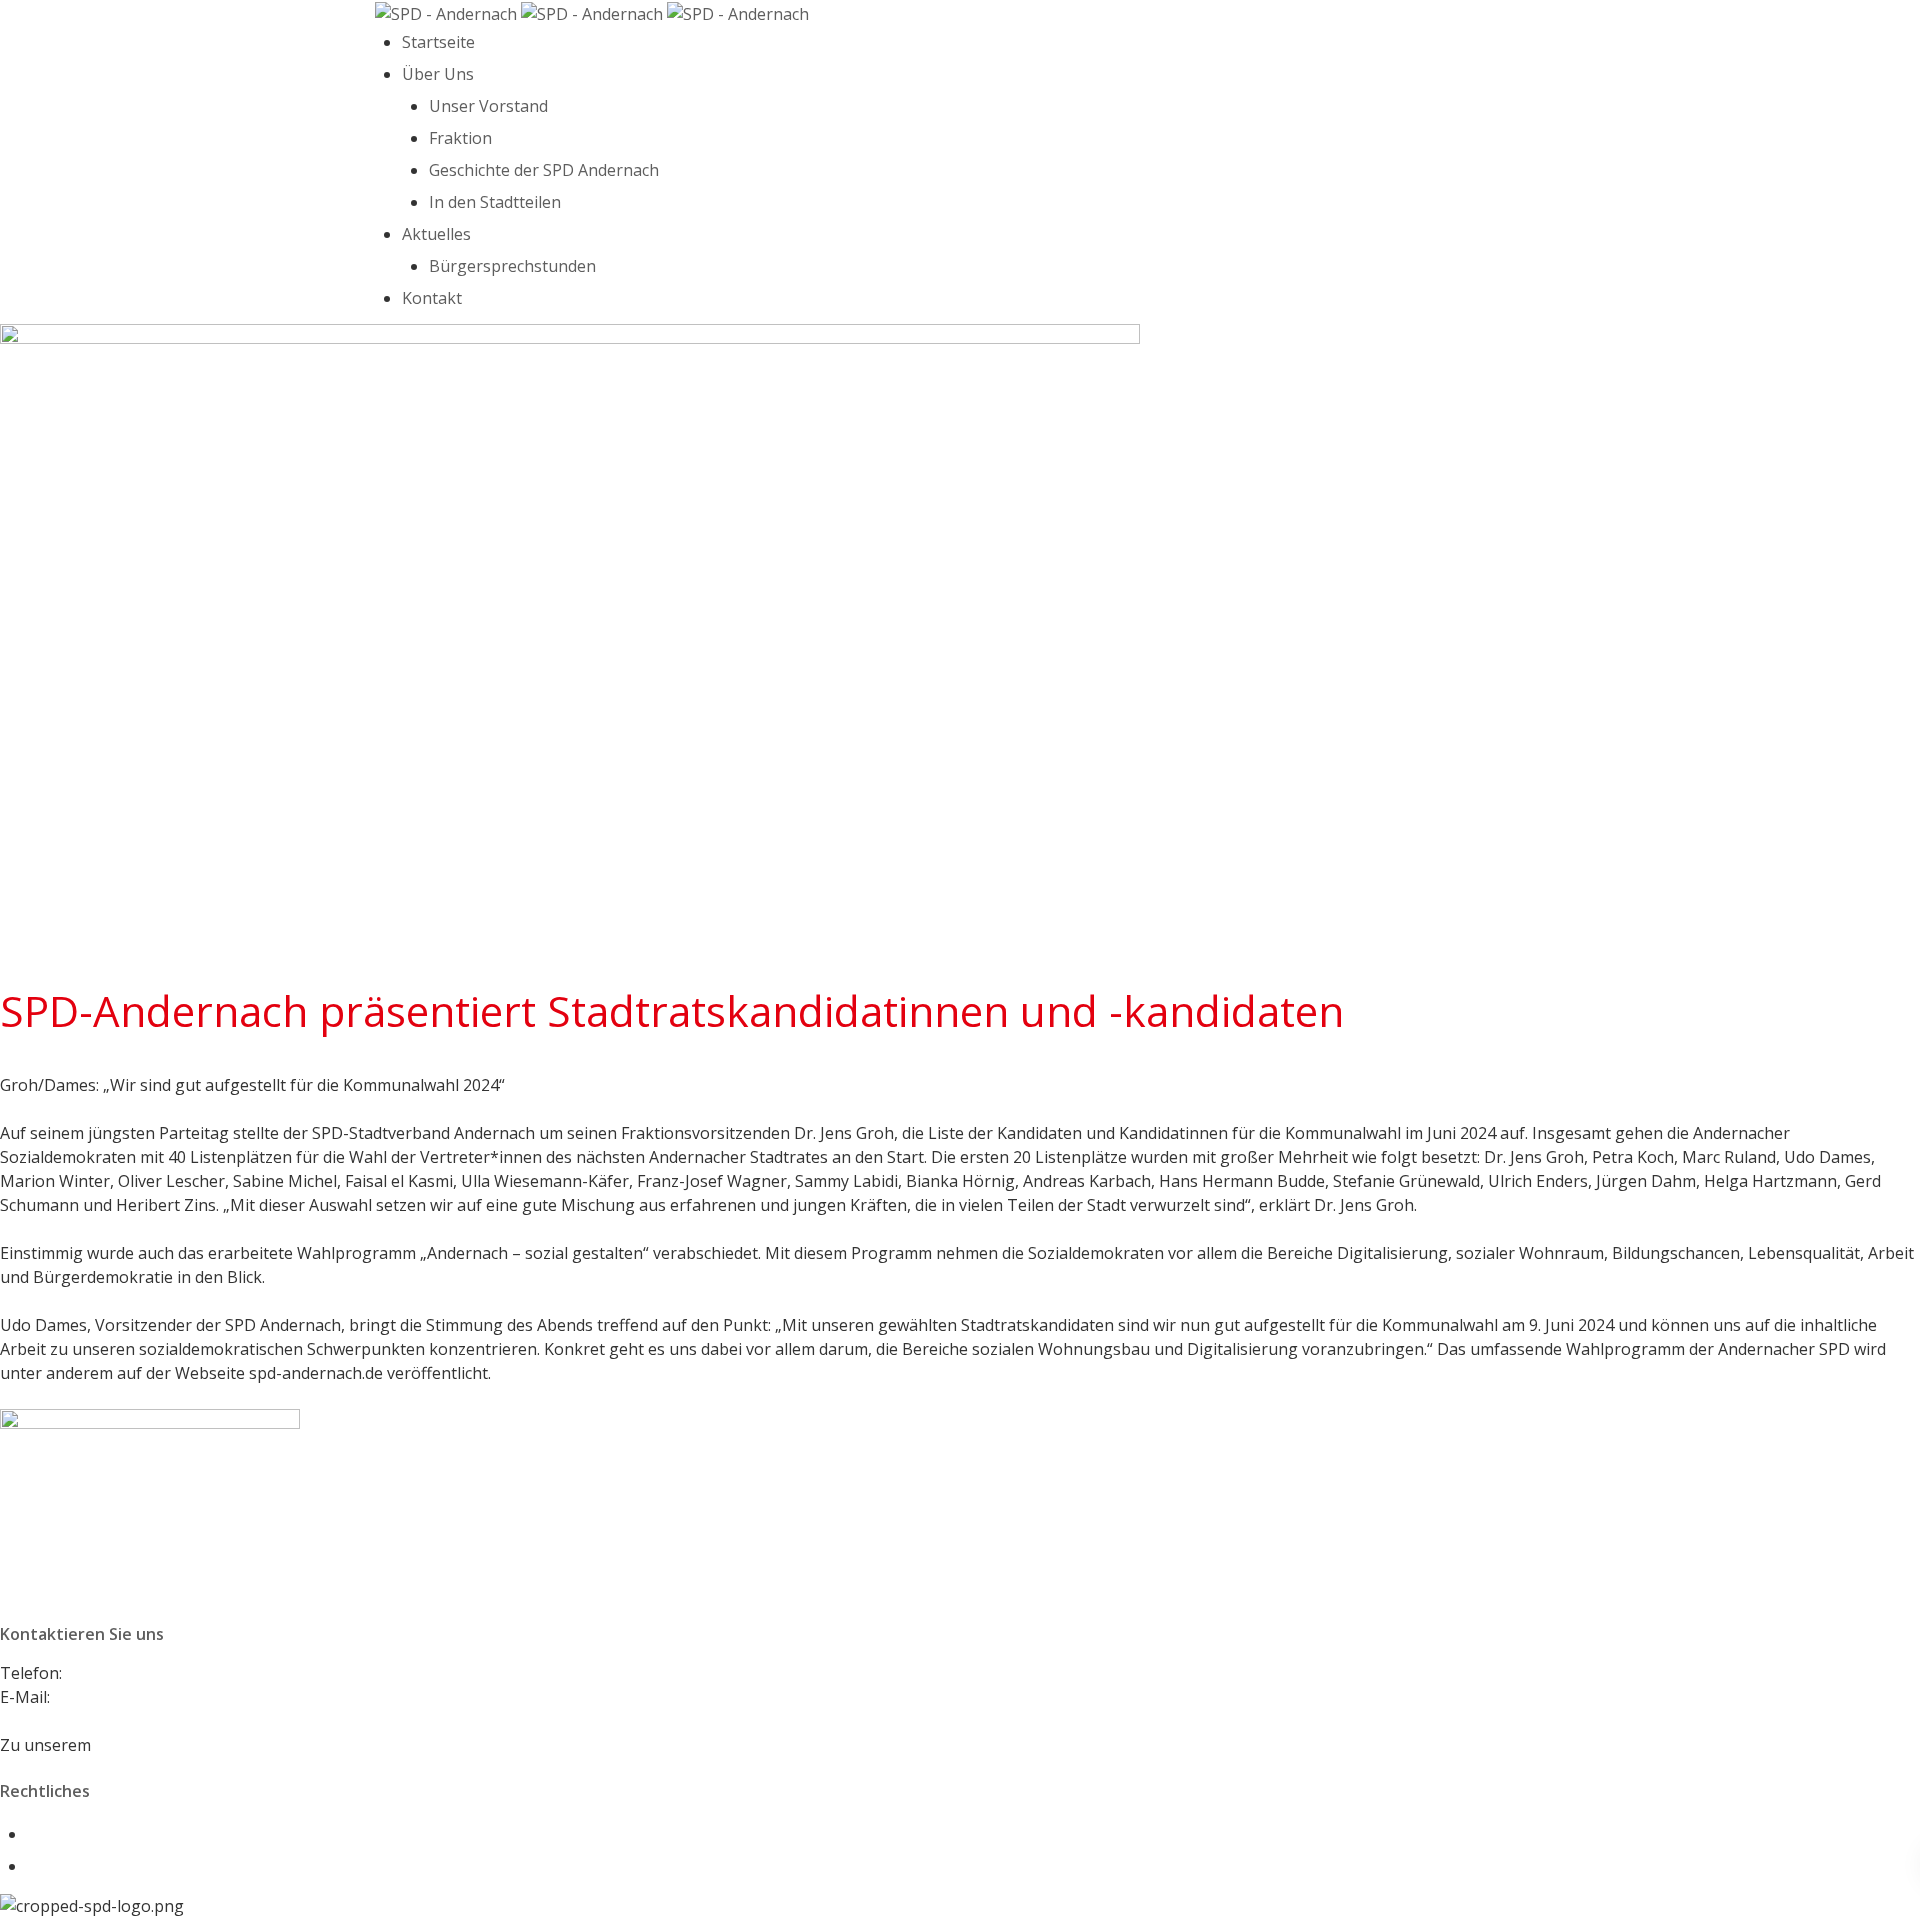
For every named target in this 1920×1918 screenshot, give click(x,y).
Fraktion (460, 138)
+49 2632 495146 (129, 1673)
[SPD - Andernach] (592, 12)
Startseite (438, 42)
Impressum (69, 1834)
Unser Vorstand (488, 106)
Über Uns (438, 74)
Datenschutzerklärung (112, 1866)
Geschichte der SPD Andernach (544, 170)
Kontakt (432, 298)
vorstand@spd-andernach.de (161, 1697)
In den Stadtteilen (495, 202)
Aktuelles (436, 234)
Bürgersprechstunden (512, 266)
